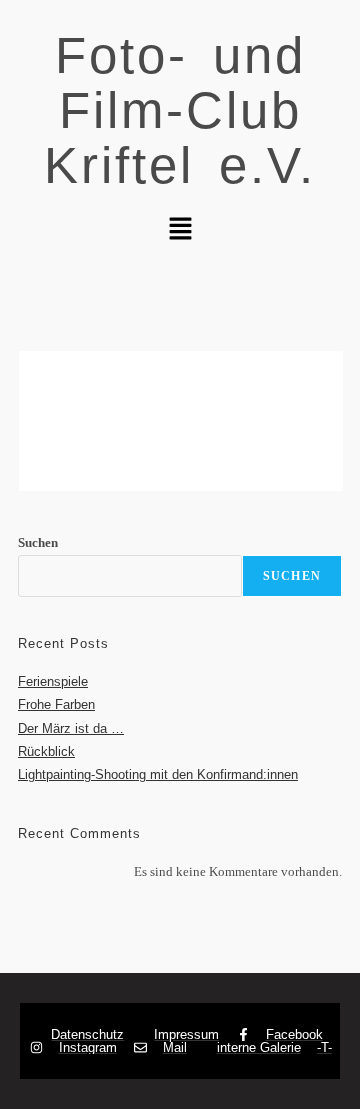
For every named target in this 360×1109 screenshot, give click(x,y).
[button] (180, 230)
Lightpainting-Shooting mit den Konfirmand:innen (158, 774)
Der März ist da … (71, 728)
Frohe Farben (56, 704)
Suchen (38, 542)
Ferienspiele (53, 681)
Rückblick (46, 751)
